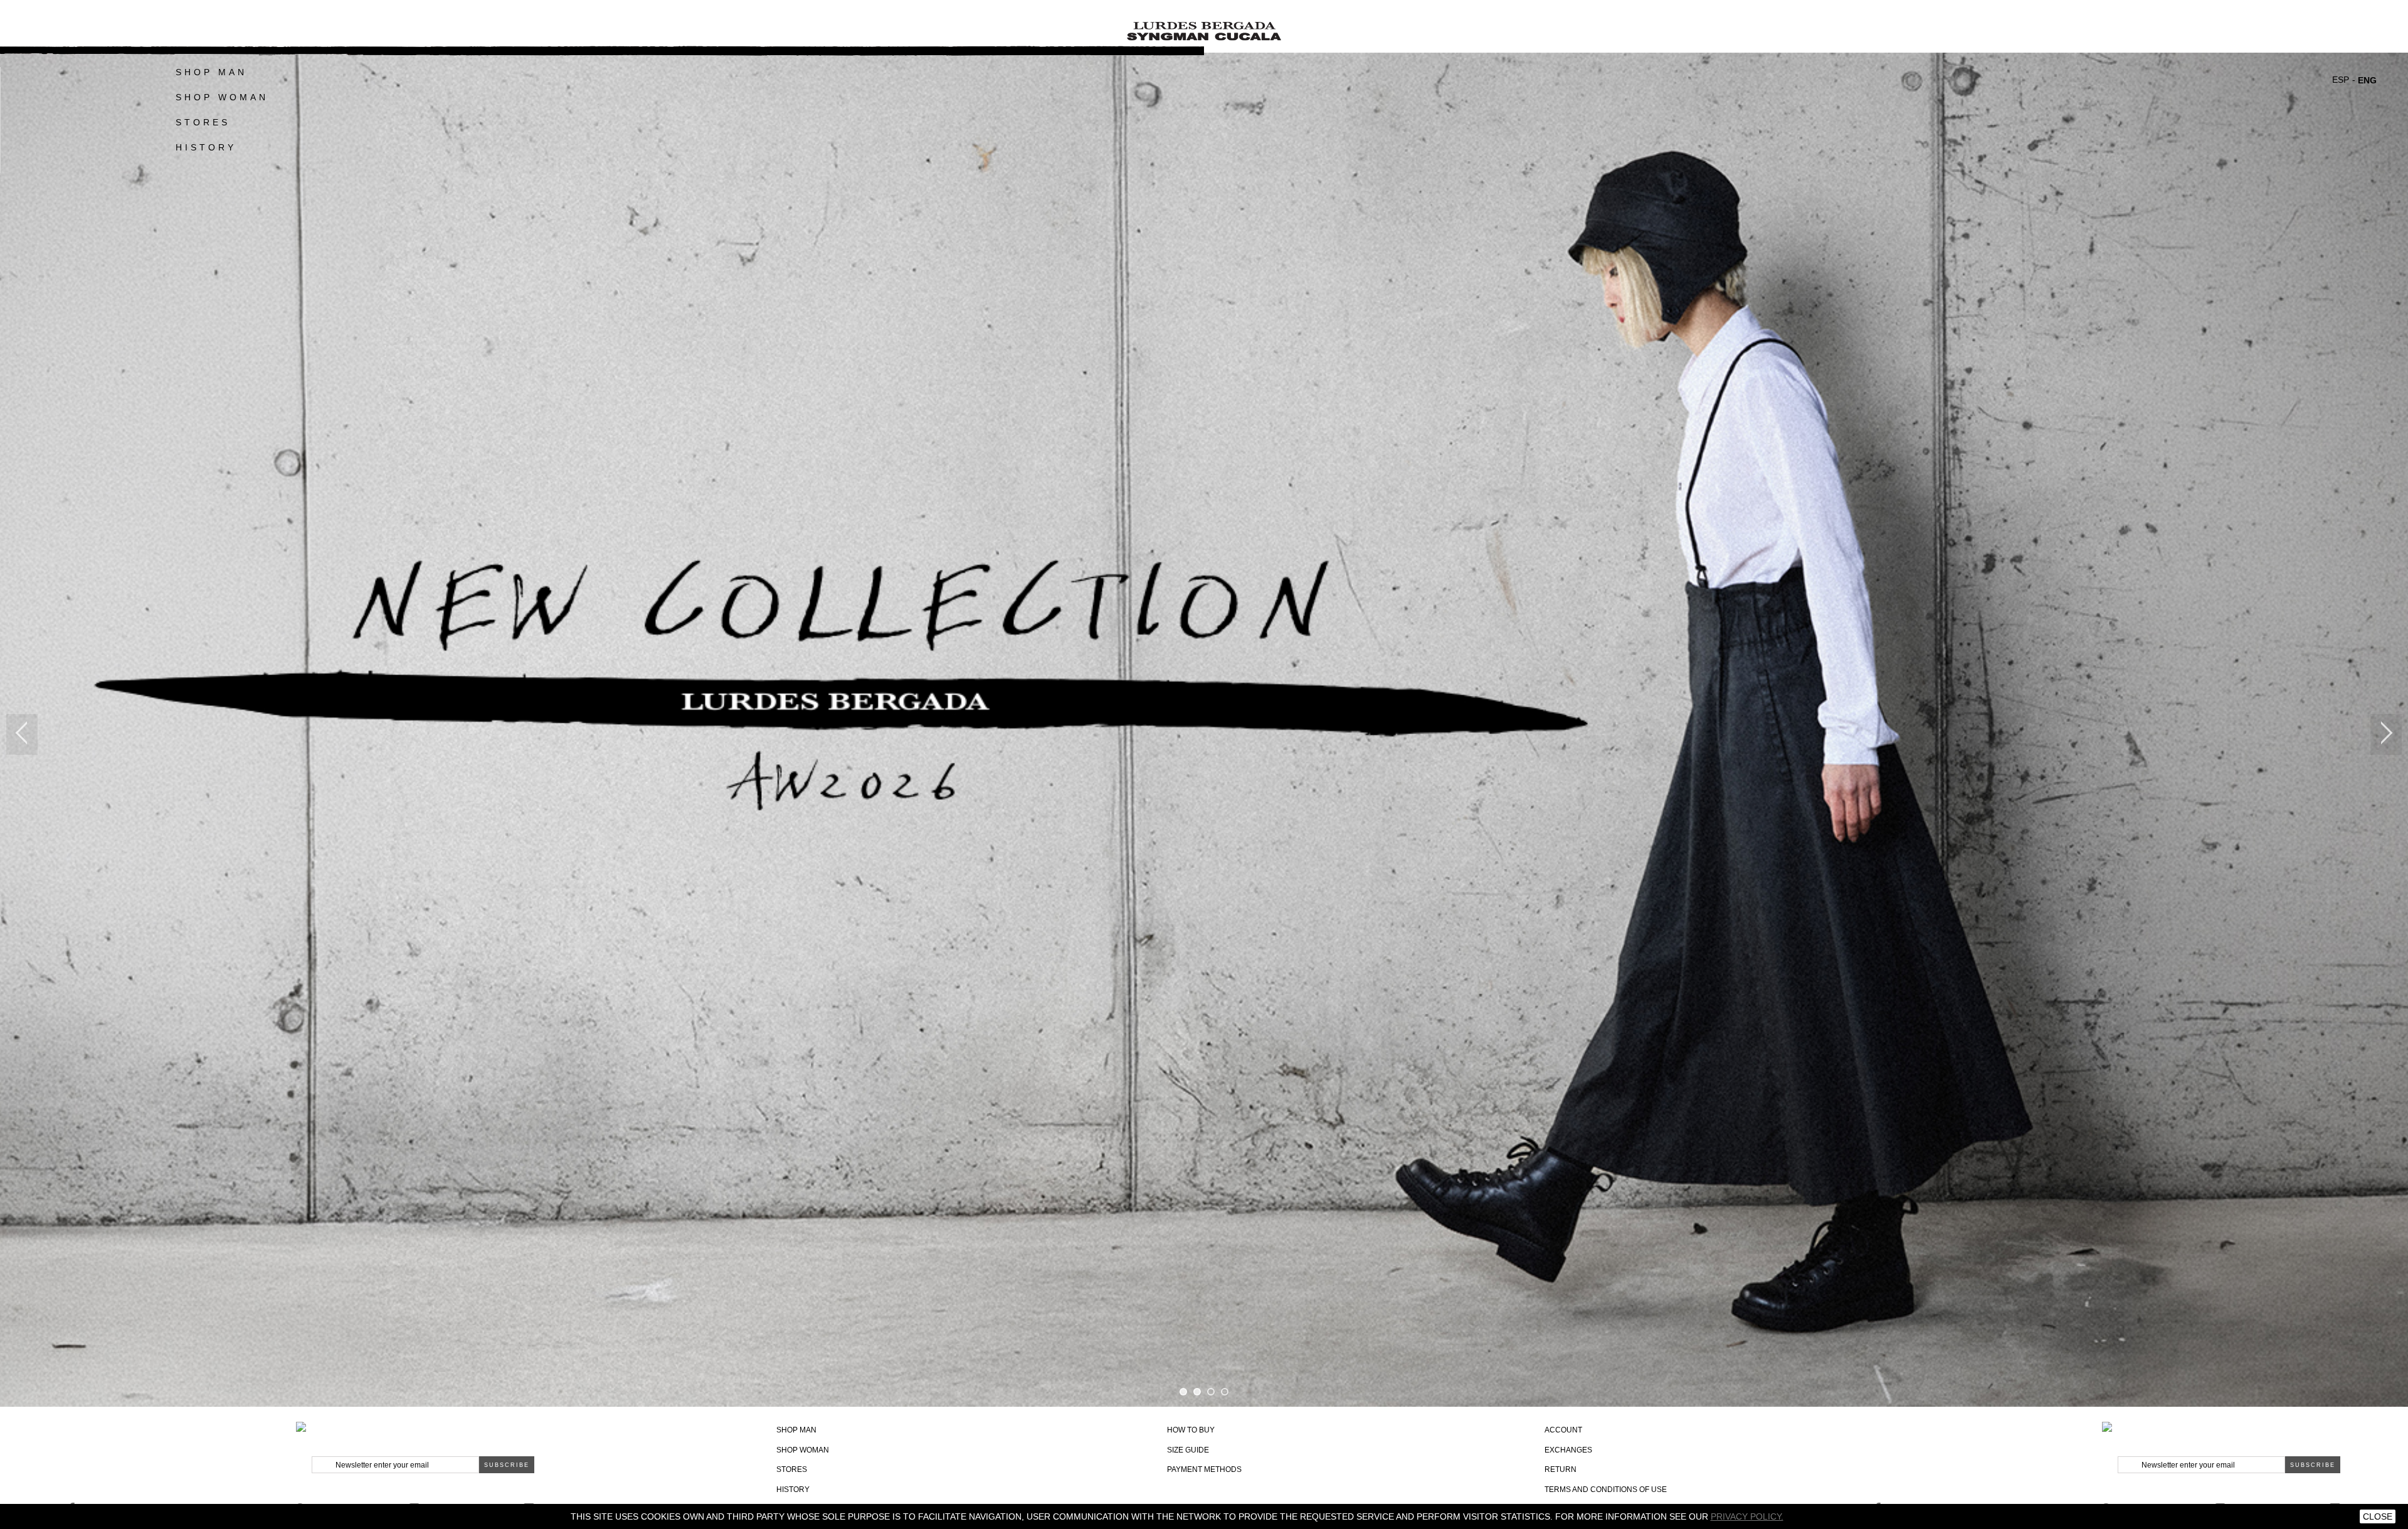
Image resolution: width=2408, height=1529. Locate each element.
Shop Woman (222, 97)
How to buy (1191, 1430)
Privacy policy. (1747, 1516)
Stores (203, 122)
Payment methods (1204, 1469)
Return (1560, 1469)
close (2378, 1516)
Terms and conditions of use (1606, 1490)
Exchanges (1568, 1450)
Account (1563, 1430)
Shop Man (211, 72)
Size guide (1188, 1450)
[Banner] (1204, 28)
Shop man (796, 1430)
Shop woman (803, 1450)
